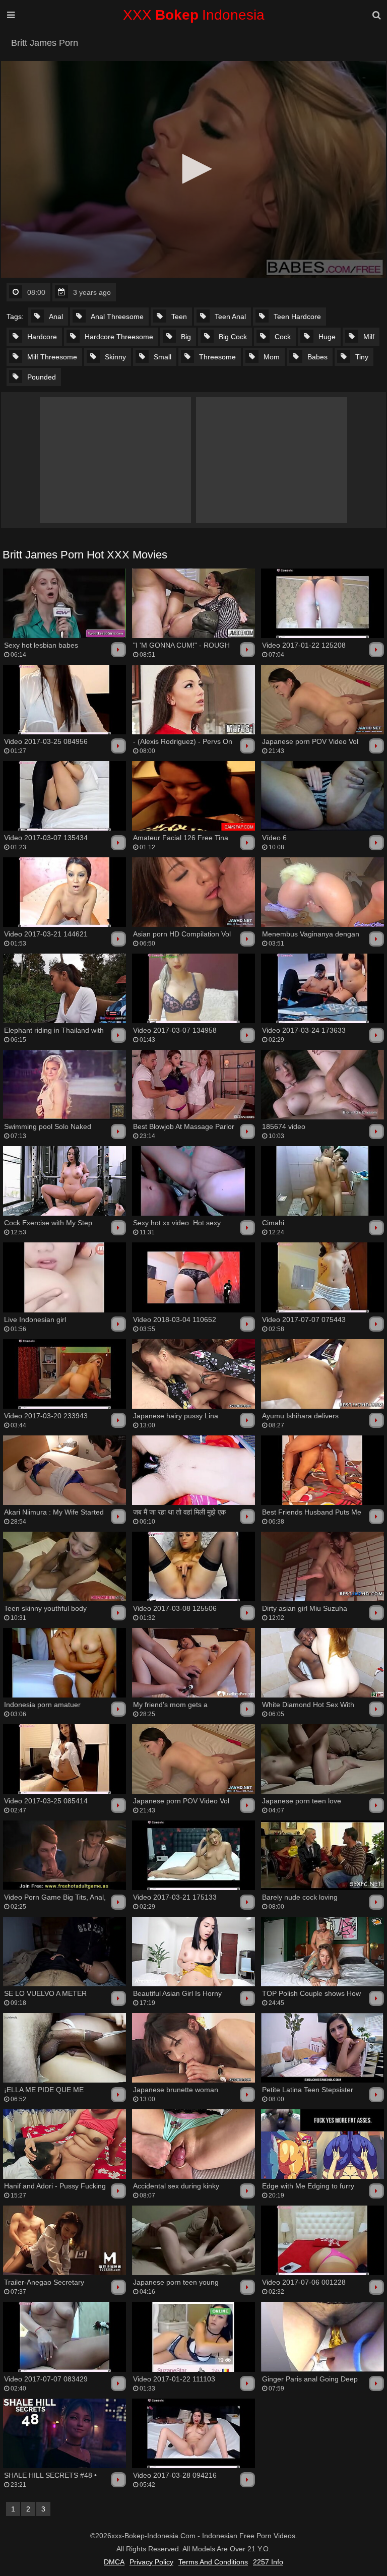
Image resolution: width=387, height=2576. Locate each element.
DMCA (114, 2562)
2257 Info (268, 2562)
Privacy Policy (151, 2562)
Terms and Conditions (213, 2562)
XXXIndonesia (194, 15)
